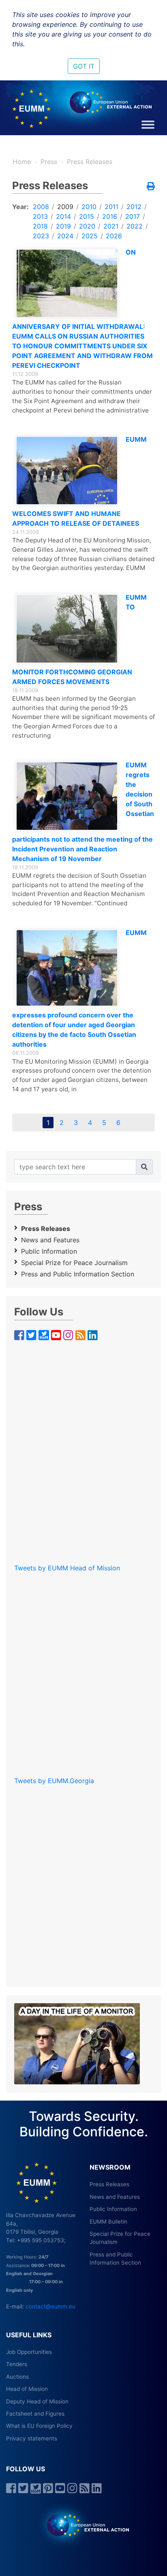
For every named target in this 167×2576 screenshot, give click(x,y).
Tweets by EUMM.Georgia (54, 1781)
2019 (63, 226)
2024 (65, 236)
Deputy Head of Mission (37, 2401)
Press (49, 162)
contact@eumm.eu (50, 2306)
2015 (87, 216)
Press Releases (90, 162)
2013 (40, 216)
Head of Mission (27, 2389)
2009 (65, 207)
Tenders (17, 2364)
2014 (63, 216)
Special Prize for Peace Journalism (74, 1263)
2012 (134, 207)
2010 (89, 207)
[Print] (151, 187)
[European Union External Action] (84, 2525)
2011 (111, 207)
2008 (41, 207)
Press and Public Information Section (78, 1274)
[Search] (144, 1167)
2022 (135, 226)
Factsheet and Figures (35, 2414)
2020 (87, 226)
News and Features (50, 1240)
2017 (133, 216)
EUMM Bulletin (108, 2222)
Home (22, 162)
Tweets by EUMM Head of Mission (67, 1568)
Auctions (17, 2377)
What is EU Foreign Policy (39, 2426)
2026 (114, 236)
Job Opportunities (29, 2352)
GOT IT (84, 66)
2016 (110, 216)
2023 (41, 236)
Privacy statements (32, 2438)
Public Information (49, 1251)
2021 (111, 226)
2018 (40, 226)
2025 (90, 236)
